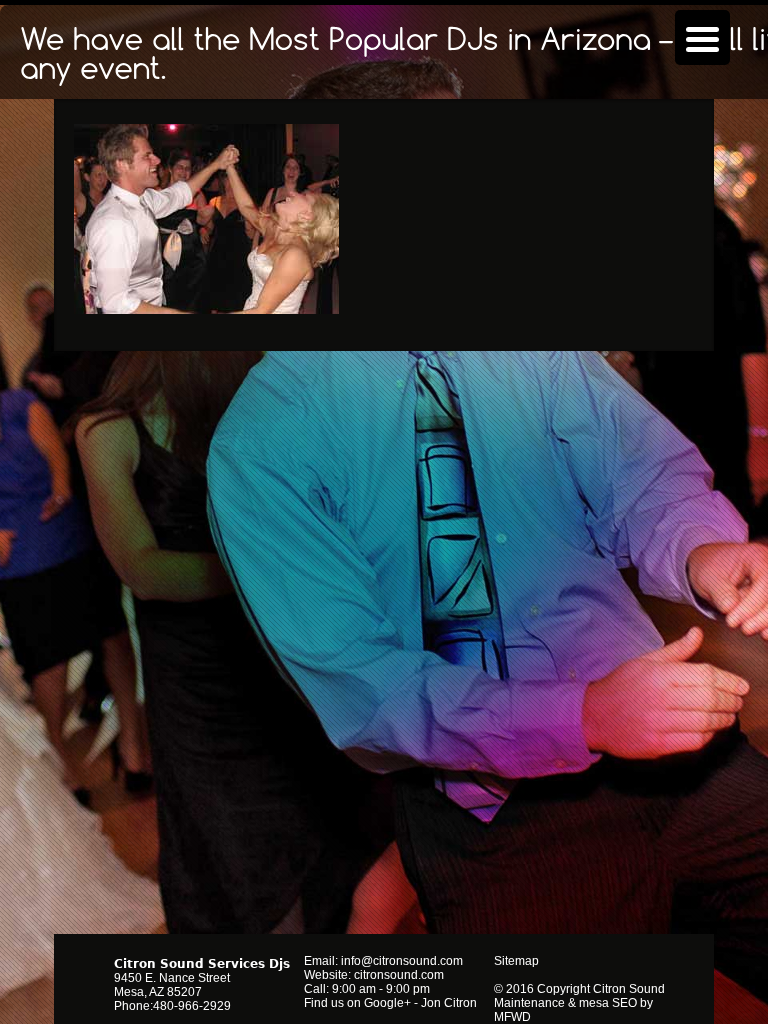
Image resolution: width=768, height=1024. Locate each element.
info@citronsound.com (402, 961)
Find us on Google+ (357, 1003)
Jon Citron (449, 1003)
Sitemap (516, 961)
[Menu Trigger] (702, 37)
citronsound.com (399, 975)
